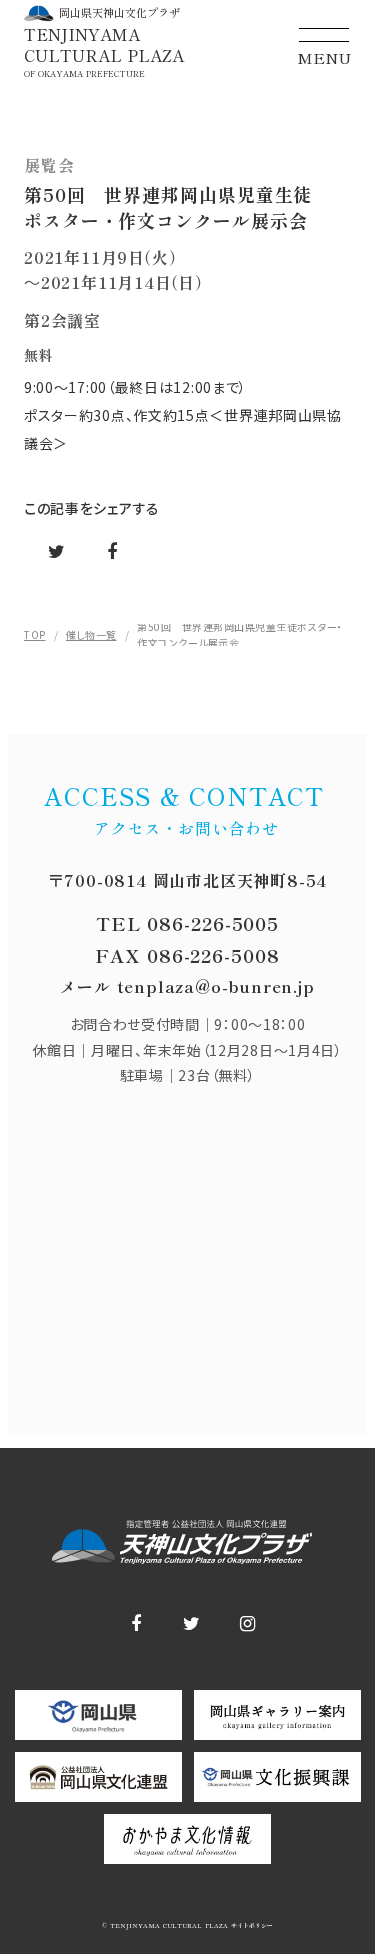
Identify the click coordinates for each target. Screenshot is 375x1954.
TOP (35, 634)
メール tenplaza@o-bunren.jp (187, 986)
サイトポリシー (250, 1926)
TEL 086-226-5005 (187, 923)
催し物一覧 (91, 634)
